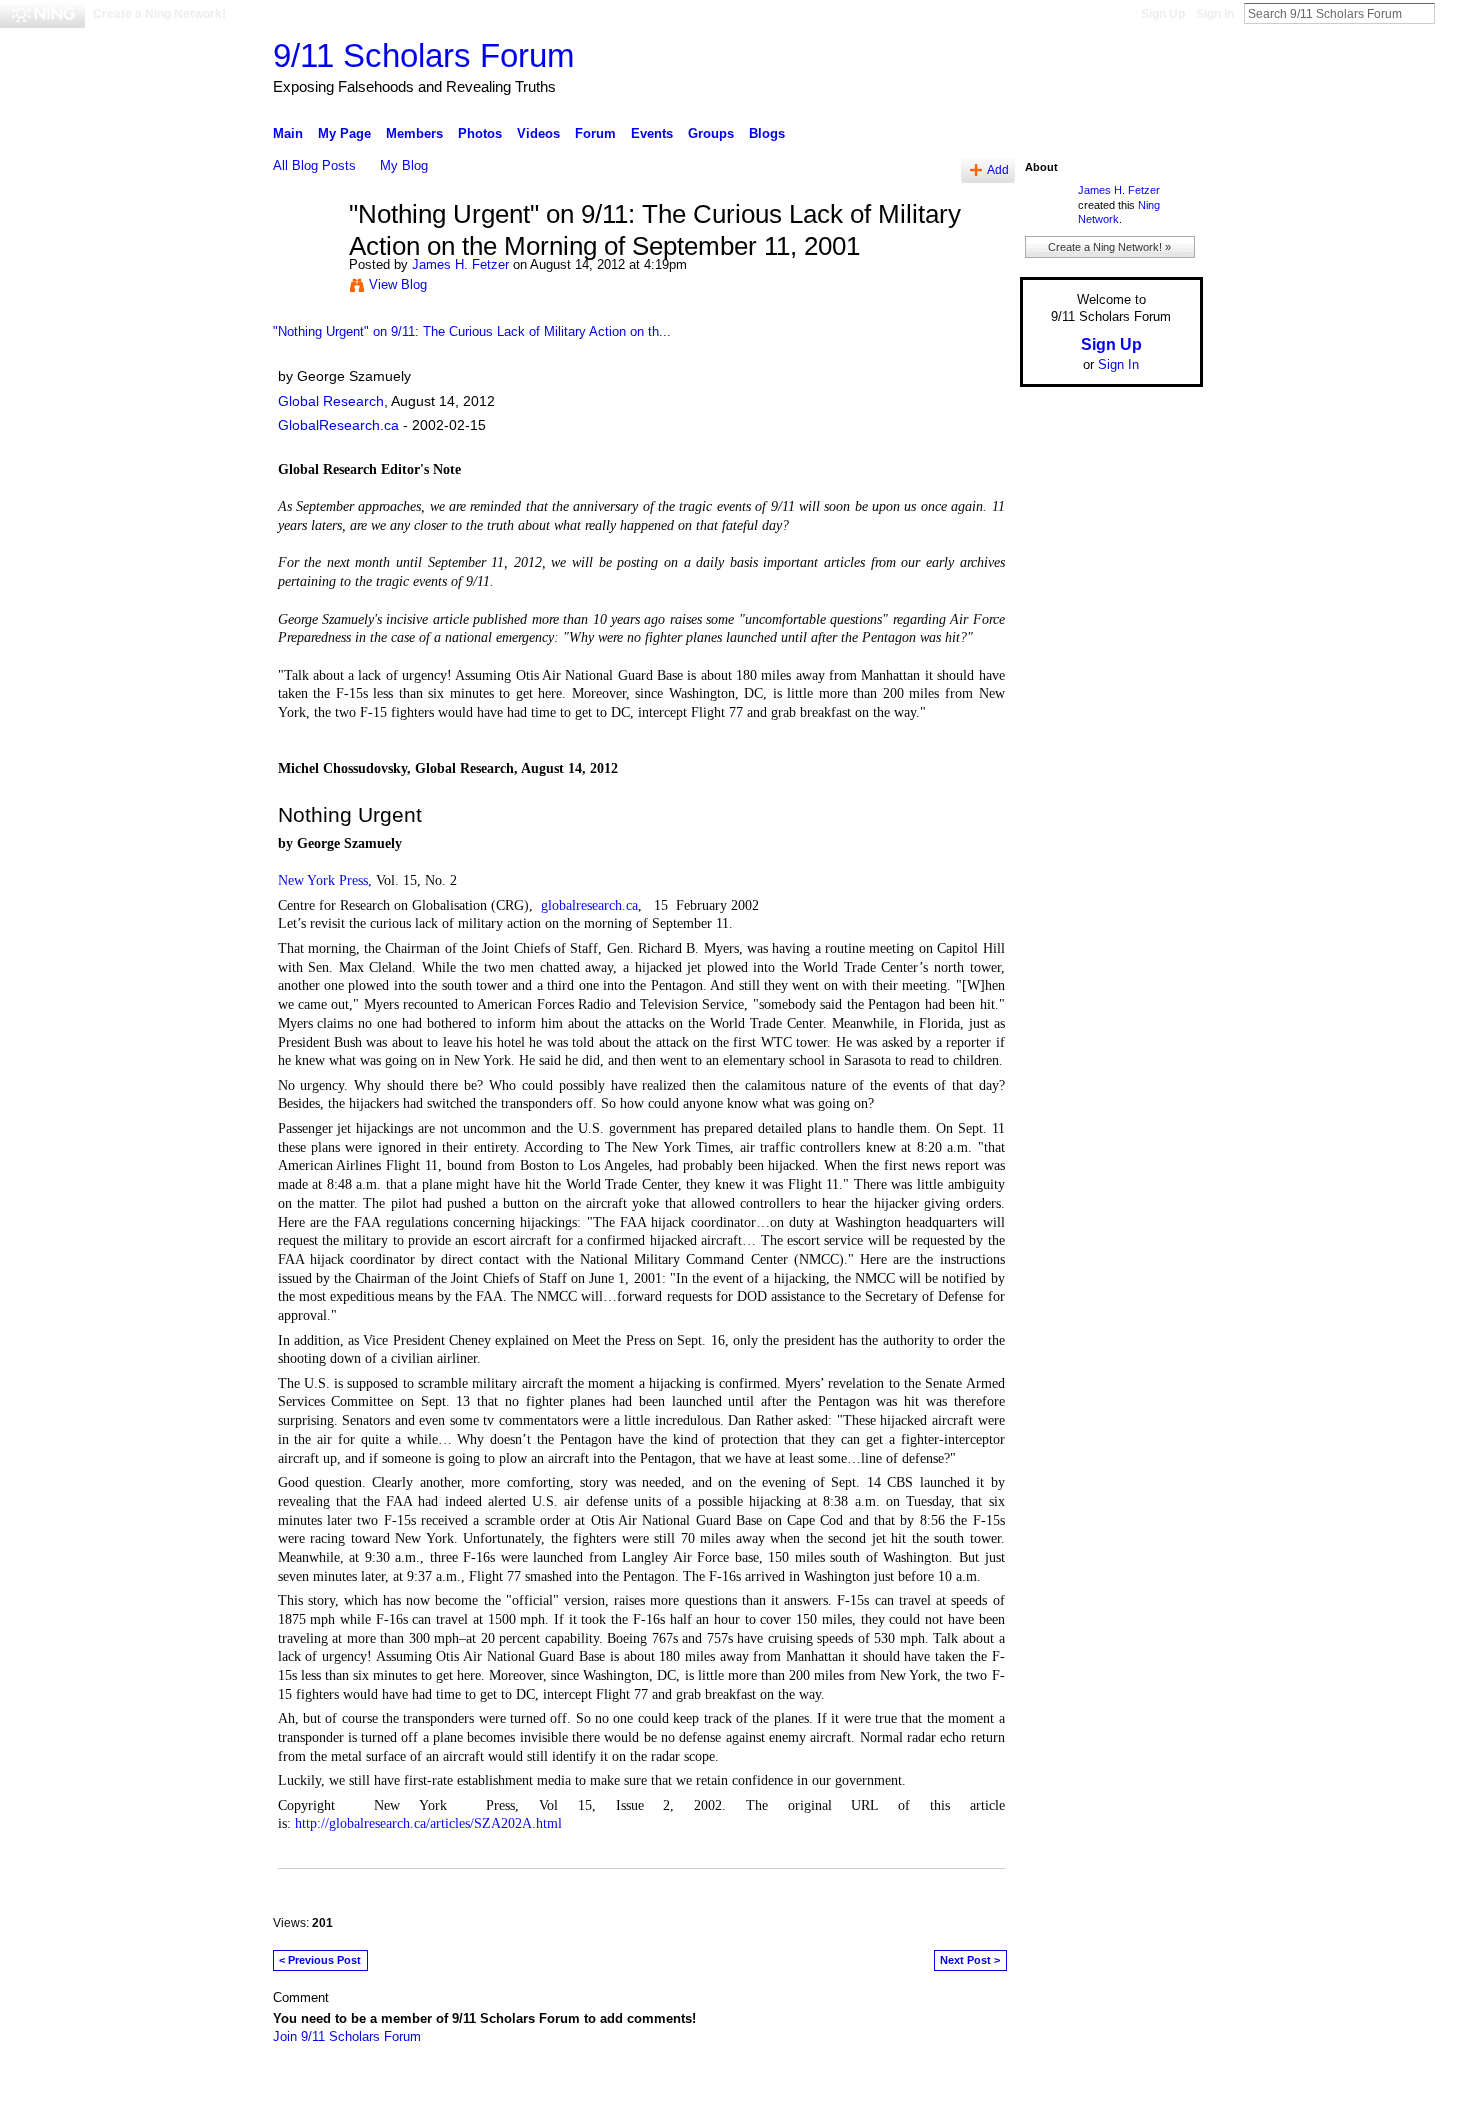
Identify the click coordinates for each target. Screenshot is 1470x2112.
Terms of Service (1158, 2089)
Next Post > (970, 1960)
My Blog (404, 165)
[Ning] (42, 14)
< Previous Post (320, 1960)
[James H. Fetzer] (305, 257)
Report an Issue (1055, 2089)
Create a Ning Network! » (1109, 247)
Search (1451, 13)
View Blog (398, 284)
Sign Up (1163, 14)
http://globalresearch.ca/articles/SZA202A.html (428, 1823)
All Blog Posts (314, 165)
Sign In (1215, 14)
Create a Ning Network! (159, 14)
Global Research (331, 401)
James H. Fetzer (460, 264)
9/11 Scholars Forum (423, 55)
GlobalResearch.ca (338, 425)
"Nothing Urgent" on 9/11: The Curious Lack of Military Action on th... (472, 331)
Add (998, 169)
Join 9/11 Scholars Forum (347, 2036)
